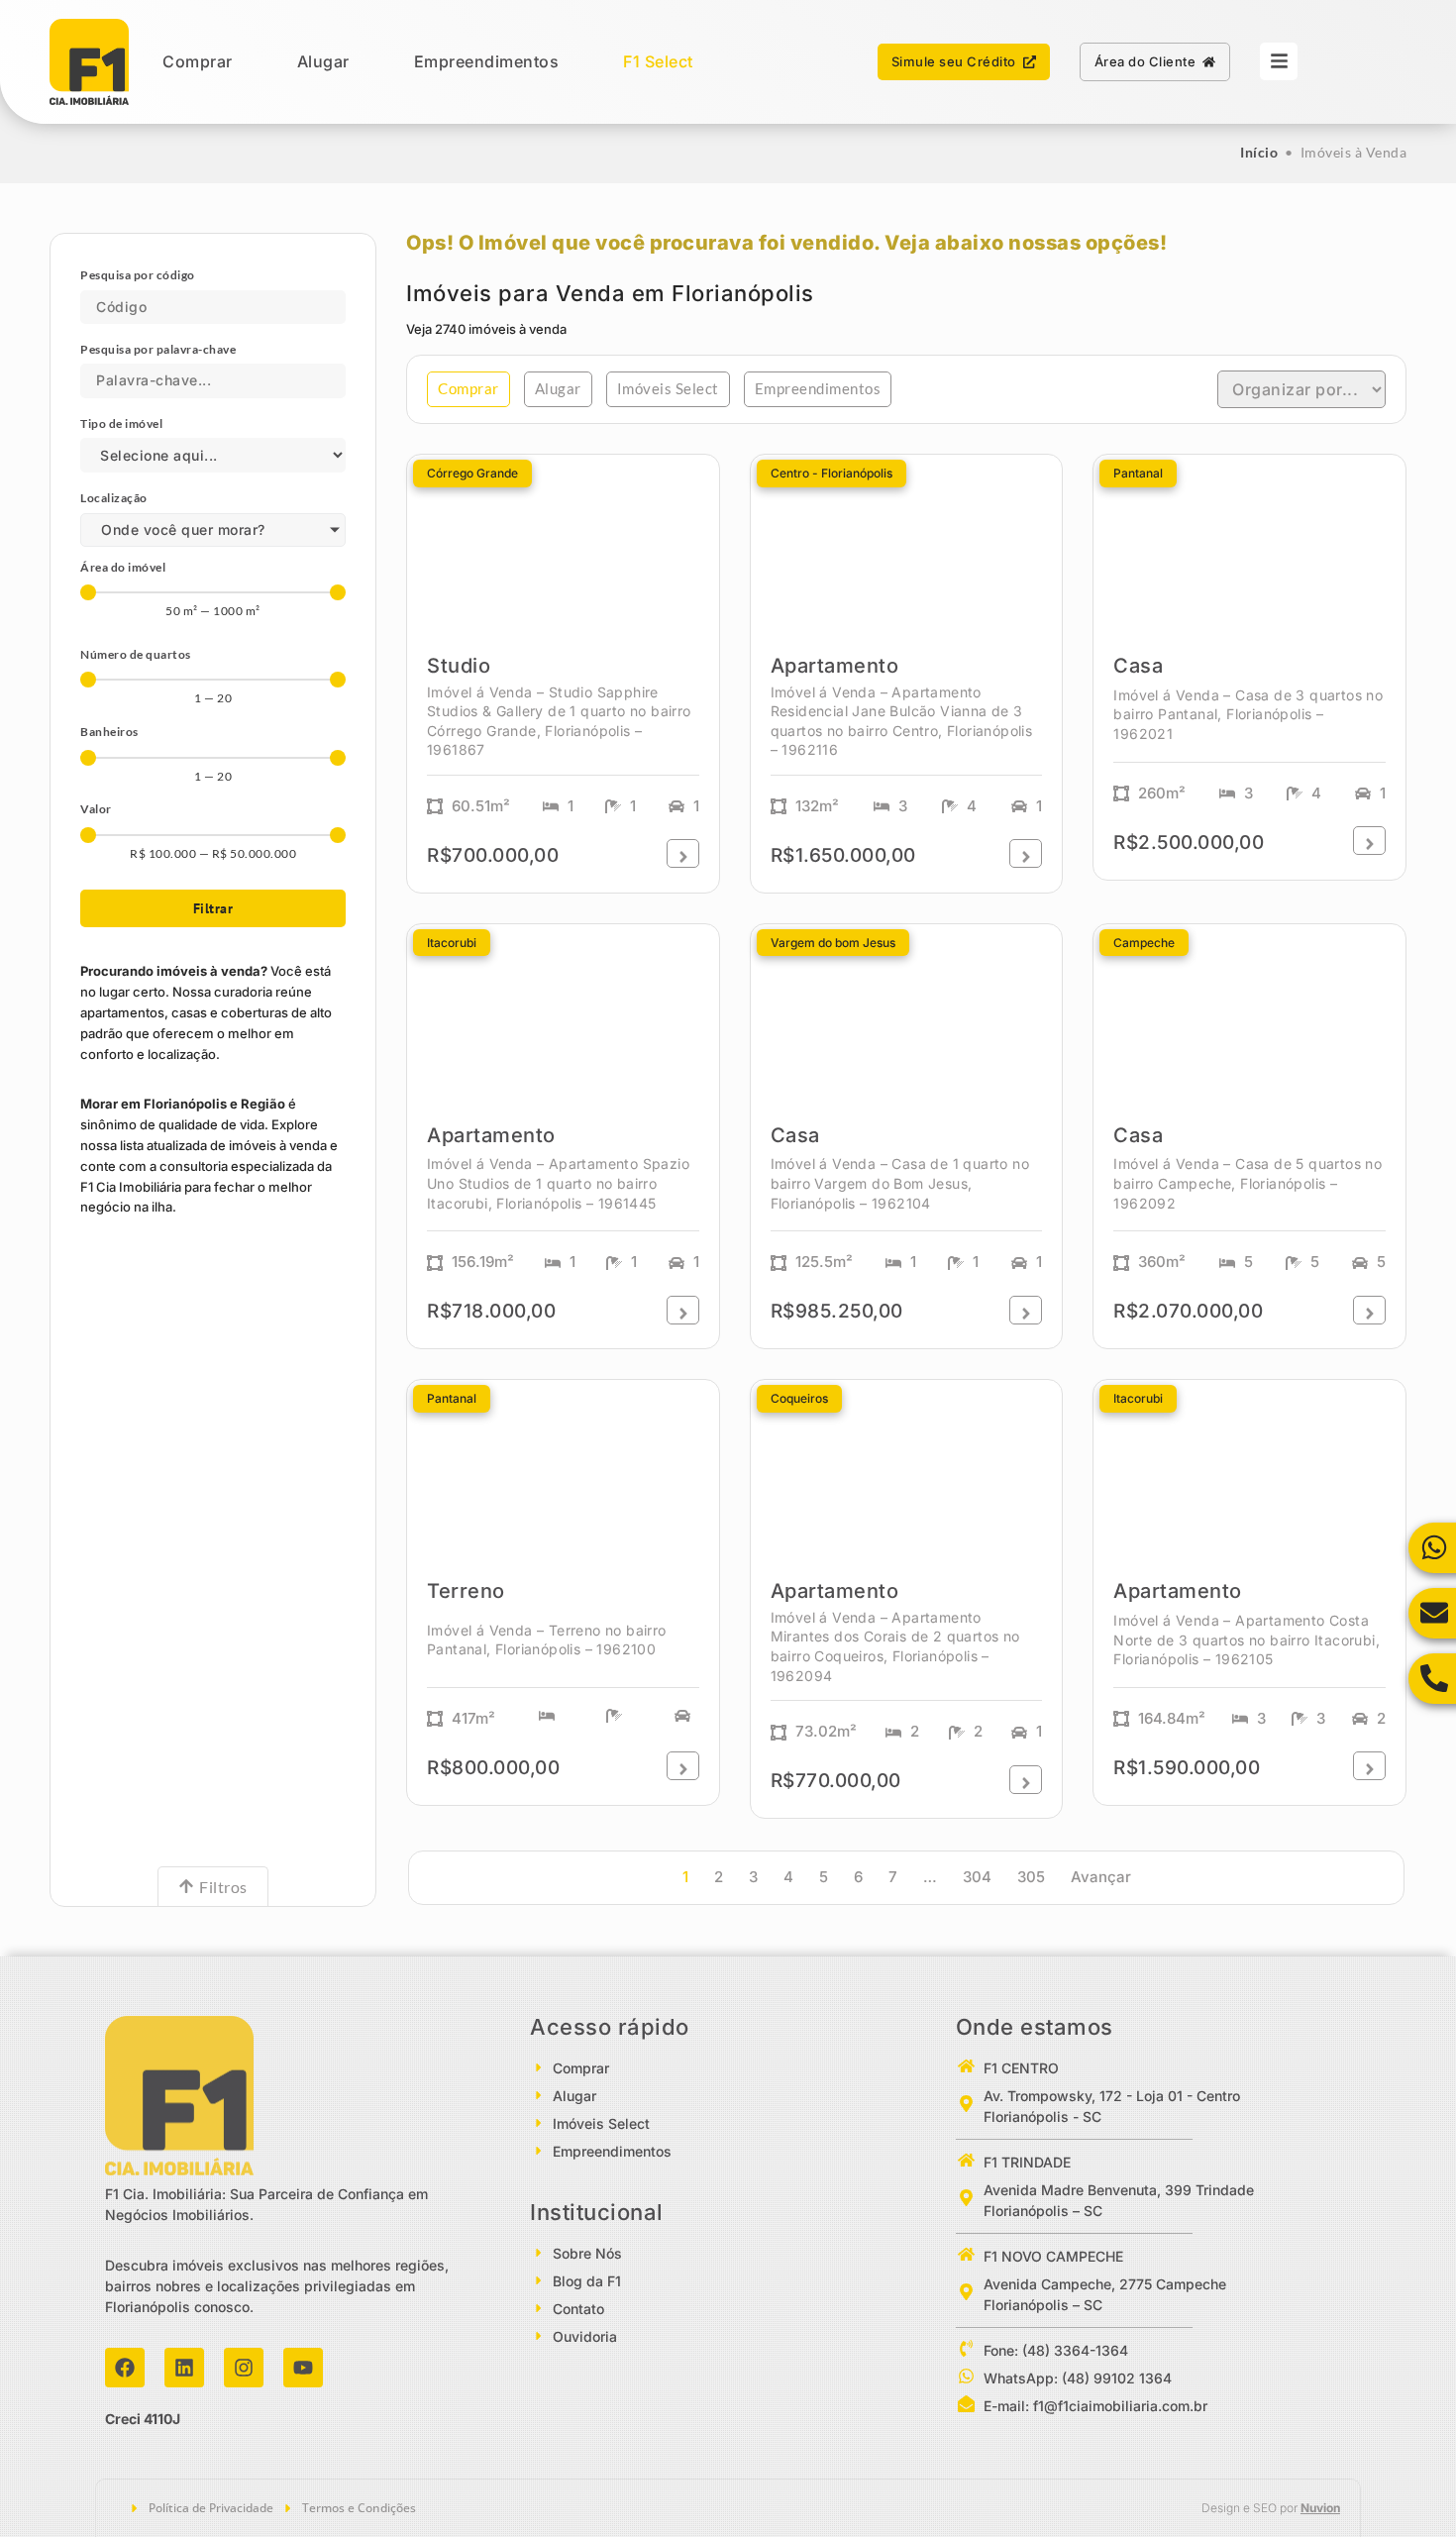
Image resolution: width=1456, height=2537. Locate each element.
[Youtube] (303, 2368)
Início (1259, 152)
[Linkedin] (184, 2368)
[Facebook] (125, 2368)
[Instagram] (244, 2368)
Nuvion (1320, 2508)
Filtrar (213, 908)
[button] (468, 389)
